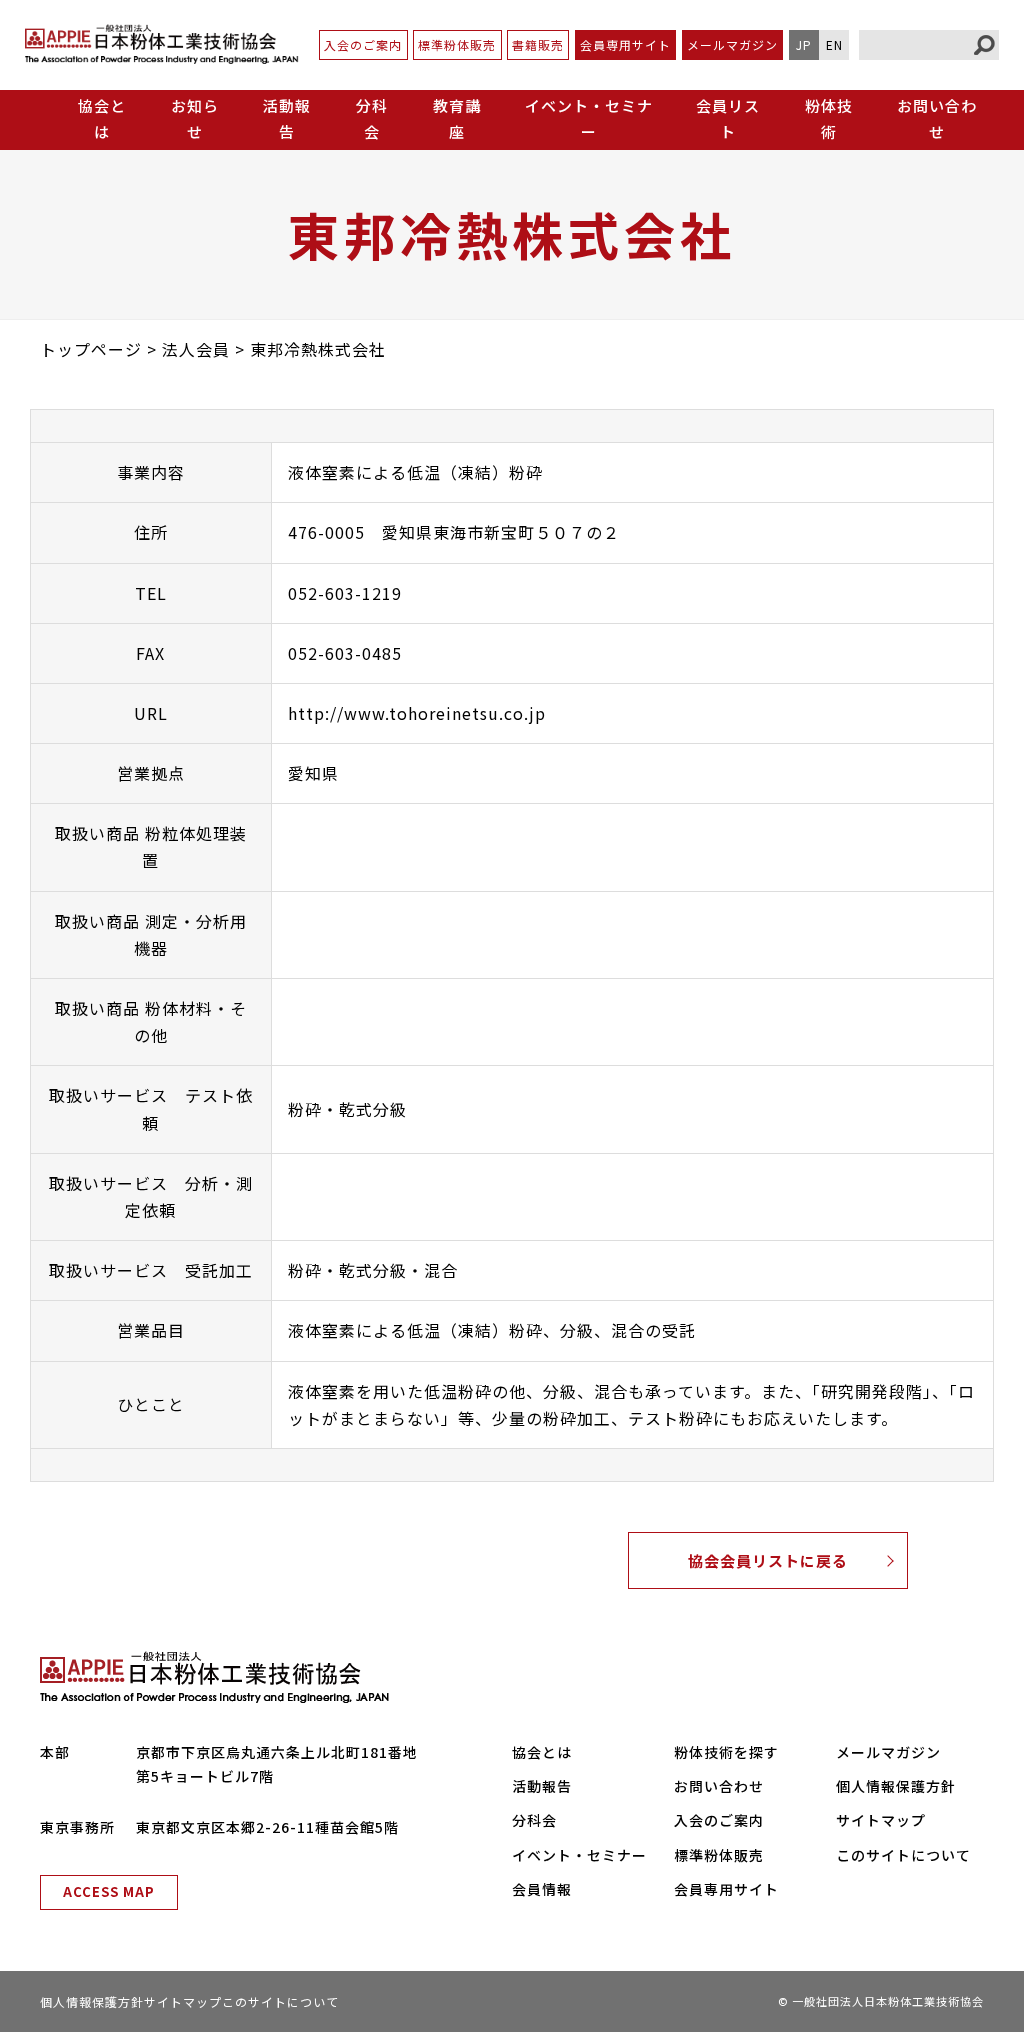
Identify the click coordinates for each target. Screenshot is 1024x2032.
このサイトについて (903, 1855)
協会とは (542, 1752)
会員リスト (728, 118)
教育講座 (457, 118)
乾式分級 (373, 1109)
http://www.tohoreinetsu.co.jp (417, 713)
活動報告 (287, 118)
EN (834, 44)
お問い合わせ (937, 118)
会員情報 (542, 1889)
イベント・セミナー (589, 118)
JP (804, 44)
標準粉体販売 (457, 44)
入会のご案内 (363, 44)
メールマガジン (732, 44)
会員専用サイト (625, 44)
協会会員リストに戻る (768, 1560)
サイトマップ (881, 1820)
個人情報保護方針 (896, 1786)
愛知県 (313, 773)
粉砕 (305, 1109)
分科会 (372, 118)
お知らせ (195, 118)
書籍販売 (538, 44)
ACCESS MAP (109, 1891)
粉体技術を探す (726, 1752)
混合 (441, 1270)
